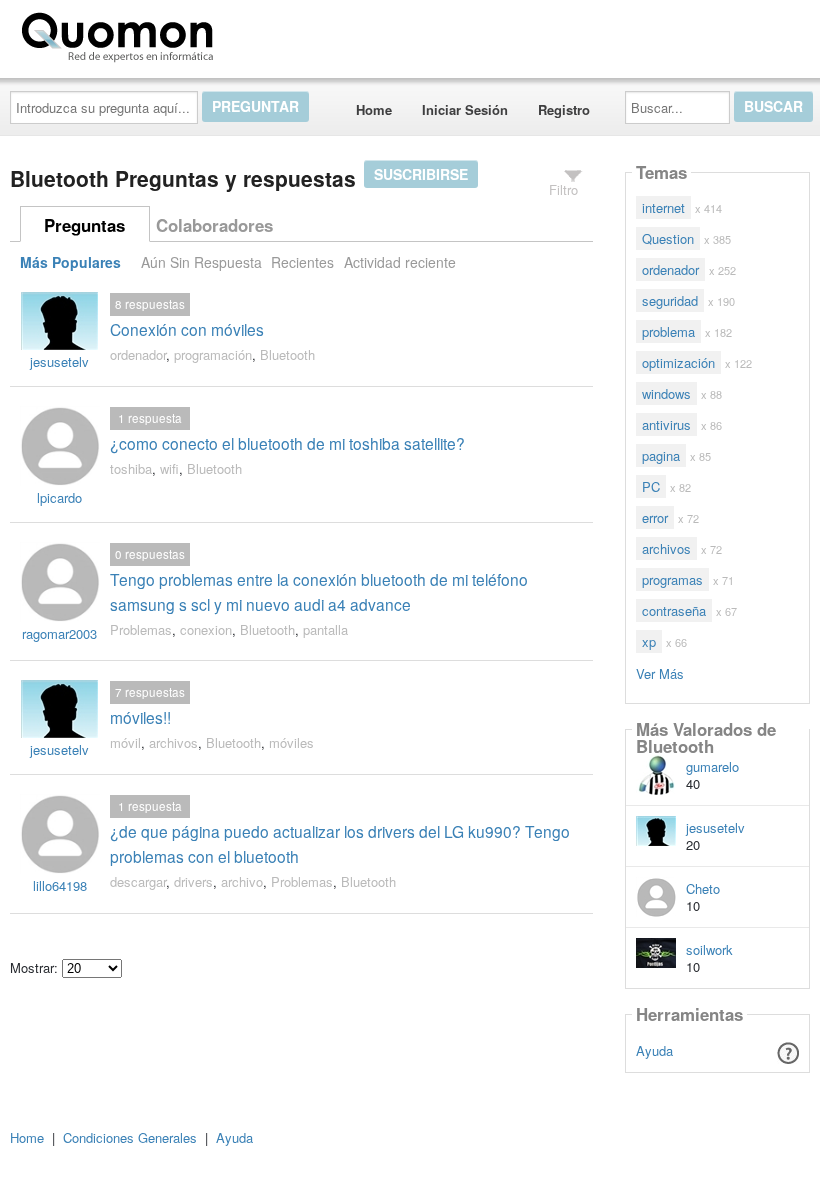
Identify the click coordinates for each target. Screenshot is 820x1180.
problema (668, 331)
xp (649, 641)
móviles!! (140, 717)
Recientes (302, 262)
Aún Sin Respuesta (201, 262)
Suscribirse (421, 174)
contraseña (674, 610)
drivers (193, 881)
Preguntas (84, 225)
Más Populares (70, 262)
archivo (242, 881)
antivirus (666, 424)
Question (668, 238)
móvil (125, 742)
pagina (661, 455)
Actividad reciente (400, 262)
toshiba (131, 468)
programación (213, 354)
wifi (169, 468)
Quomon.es (284, 33)
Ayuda (654, 1050)
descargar (138, 881)
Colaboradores (214, 225)
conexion (206, 629)
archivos (173, 742)
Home (374, 109)
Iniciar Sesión (465, 109)
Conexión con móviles (187, 329)
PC (651, 486)
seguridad (670, 300)
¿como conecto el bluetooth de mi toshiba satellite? (287, 443)
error (655, 517)
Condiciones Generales (130, 1137)
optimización (678, 362)
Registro (564, 109)
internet (663, 207)
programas (672, 579)
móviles (291, 742)
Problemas (141, 629)
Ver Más (660, 672)
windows (666, 393)
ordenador (138, 354)
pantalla (325, 629)
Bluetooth (287, 354)
